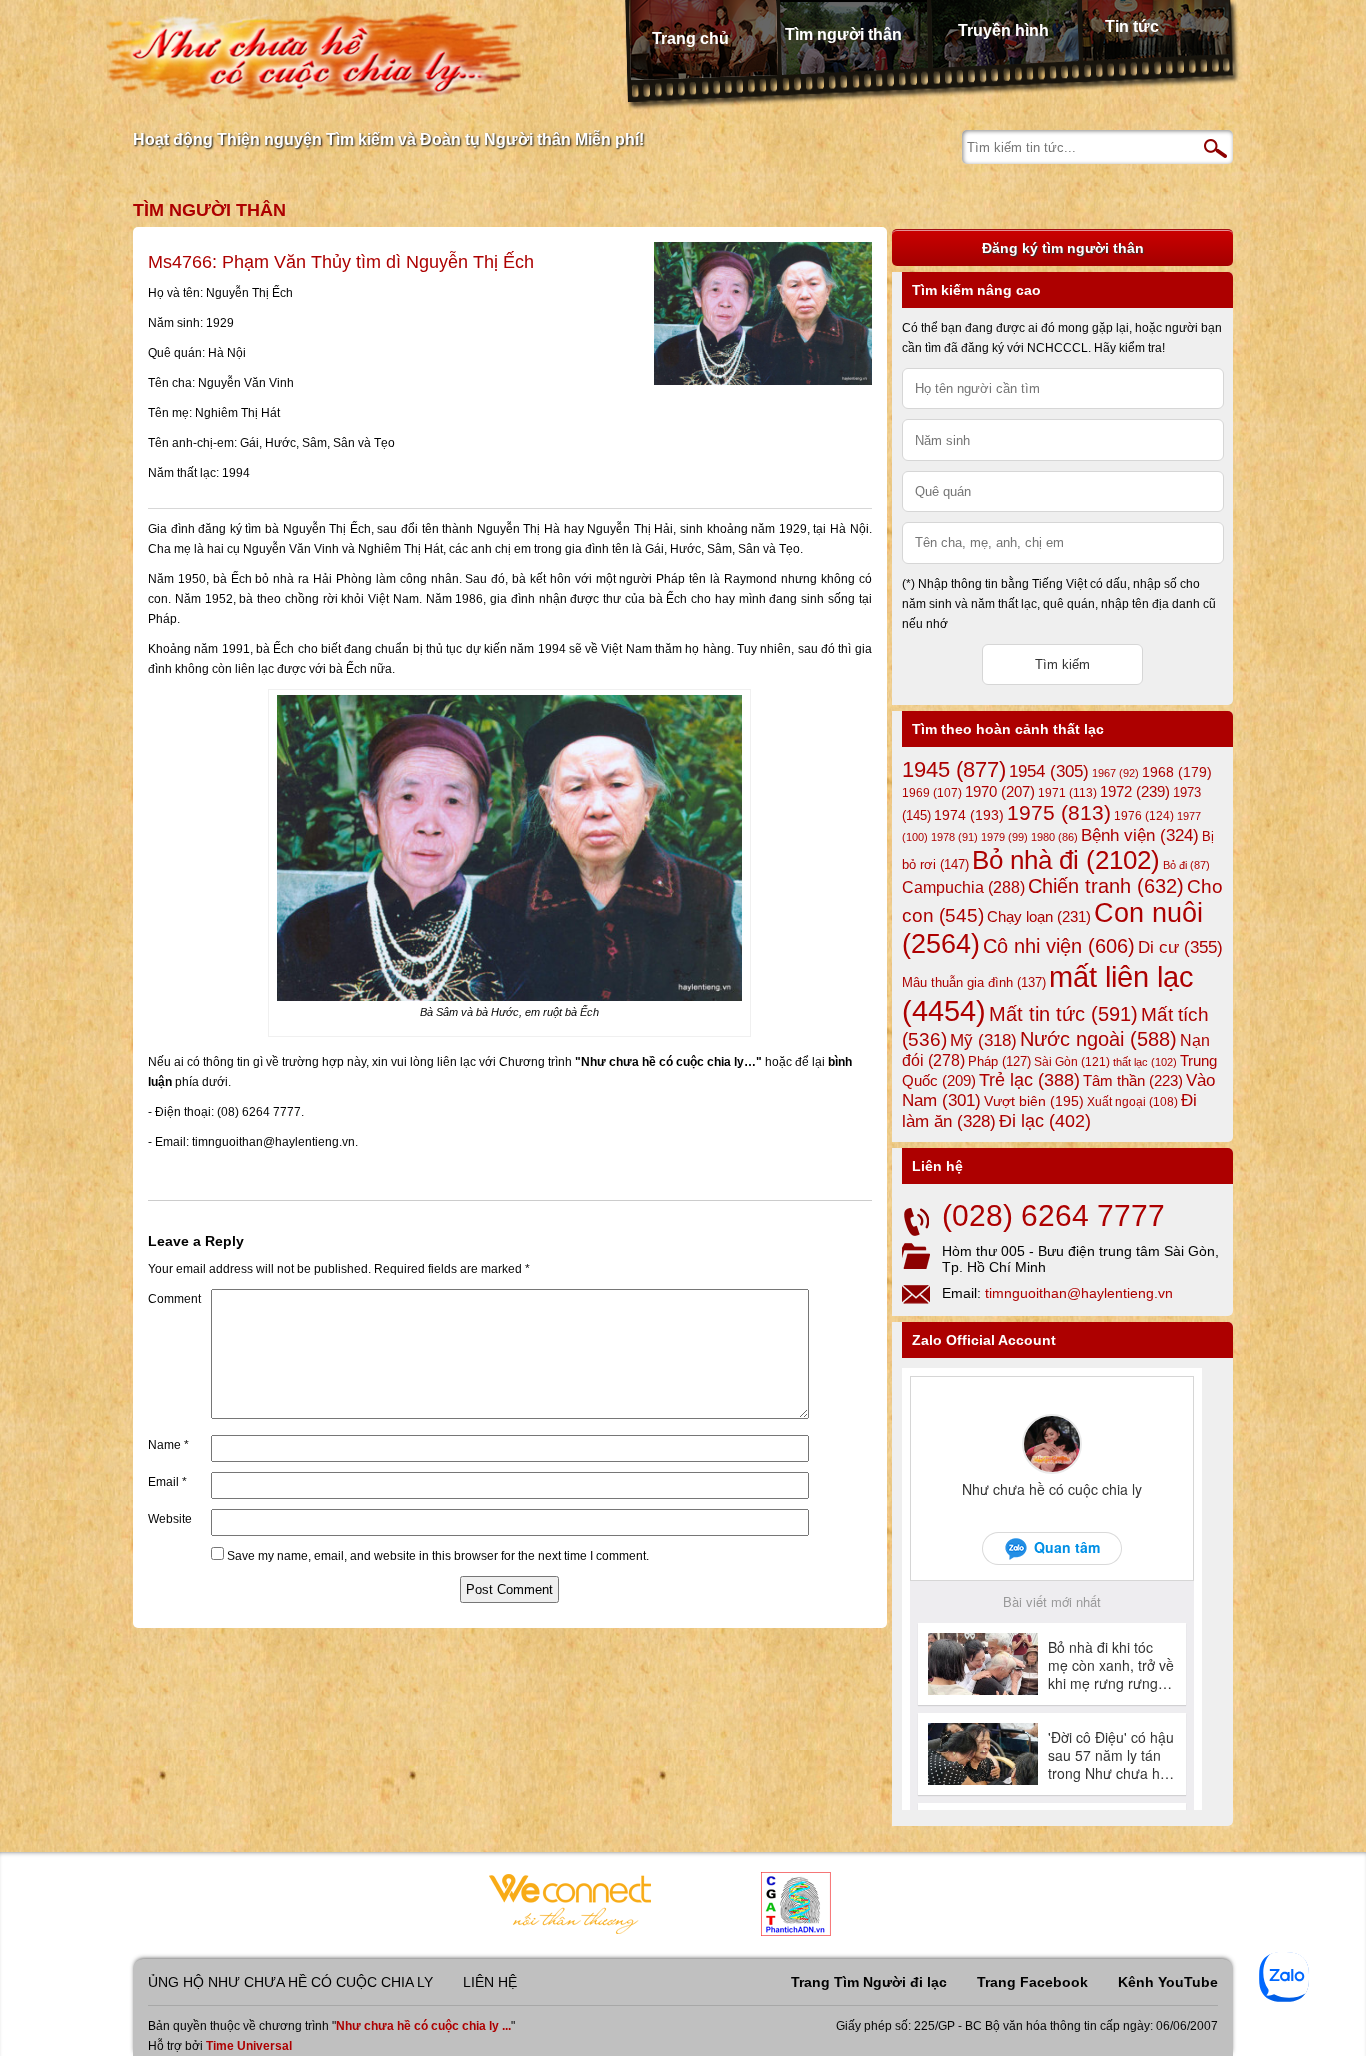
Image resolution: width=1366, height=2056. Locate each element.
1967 (1115, 773)
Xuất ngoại (1132, 1101)
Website (170, 1519)
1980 (1054, 837)
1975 (1059, 813)
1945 (954, 769)
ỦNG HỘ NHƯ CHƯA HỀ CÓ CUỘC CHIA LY (290, 1982)
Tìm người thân (843, 34)
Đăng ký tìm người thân (1063, 248)
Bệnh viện (1140, 835)
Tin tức (1132, 26)
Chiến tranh (1106, 886)
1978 (954, 837)
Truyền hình (1003, 30)
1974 (969, 815)
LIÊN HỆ (490, 1982)
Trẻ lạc (1029, 1080)
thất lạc (1145, 1062)
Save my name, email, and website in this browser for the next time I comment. (438, 1556)
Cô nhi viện (1059, 946)
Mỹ (983, 1040)
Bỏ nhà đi (1066, 860)
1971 (1067, 793)
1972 (1135, 791)
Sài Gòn (1072, 1062)
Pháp (999, 1062)
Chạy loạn (1039, 916)
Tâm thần (1133, 1080)
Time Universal (249, 2046)
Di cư (1180, 947)
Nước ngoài (1098, 1039)
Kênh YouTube (1168, 1982)
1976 (1144, 816)
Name (168, 1445)
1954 (1049, 771)
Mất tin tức (1063, 1014)
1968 (1177, 772)
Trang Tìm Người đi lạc (869, 1982)
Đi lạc (1045, 1121)
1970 (1000, 792)
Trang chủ (690, 38)
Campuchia (963, 887)
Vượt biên (1034, 1101)
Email (167, 1482)
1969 (932, 792)
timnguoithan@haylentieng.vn (1079, 1293)
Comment (174, 1299)
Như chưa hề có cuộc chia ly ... (423, 2026)
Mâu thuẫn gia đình (974, 982)
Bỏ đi (1186, 865)
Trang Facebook (1032, 1982)
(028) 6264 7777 (1053, 1215)
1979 (1004, 837)
